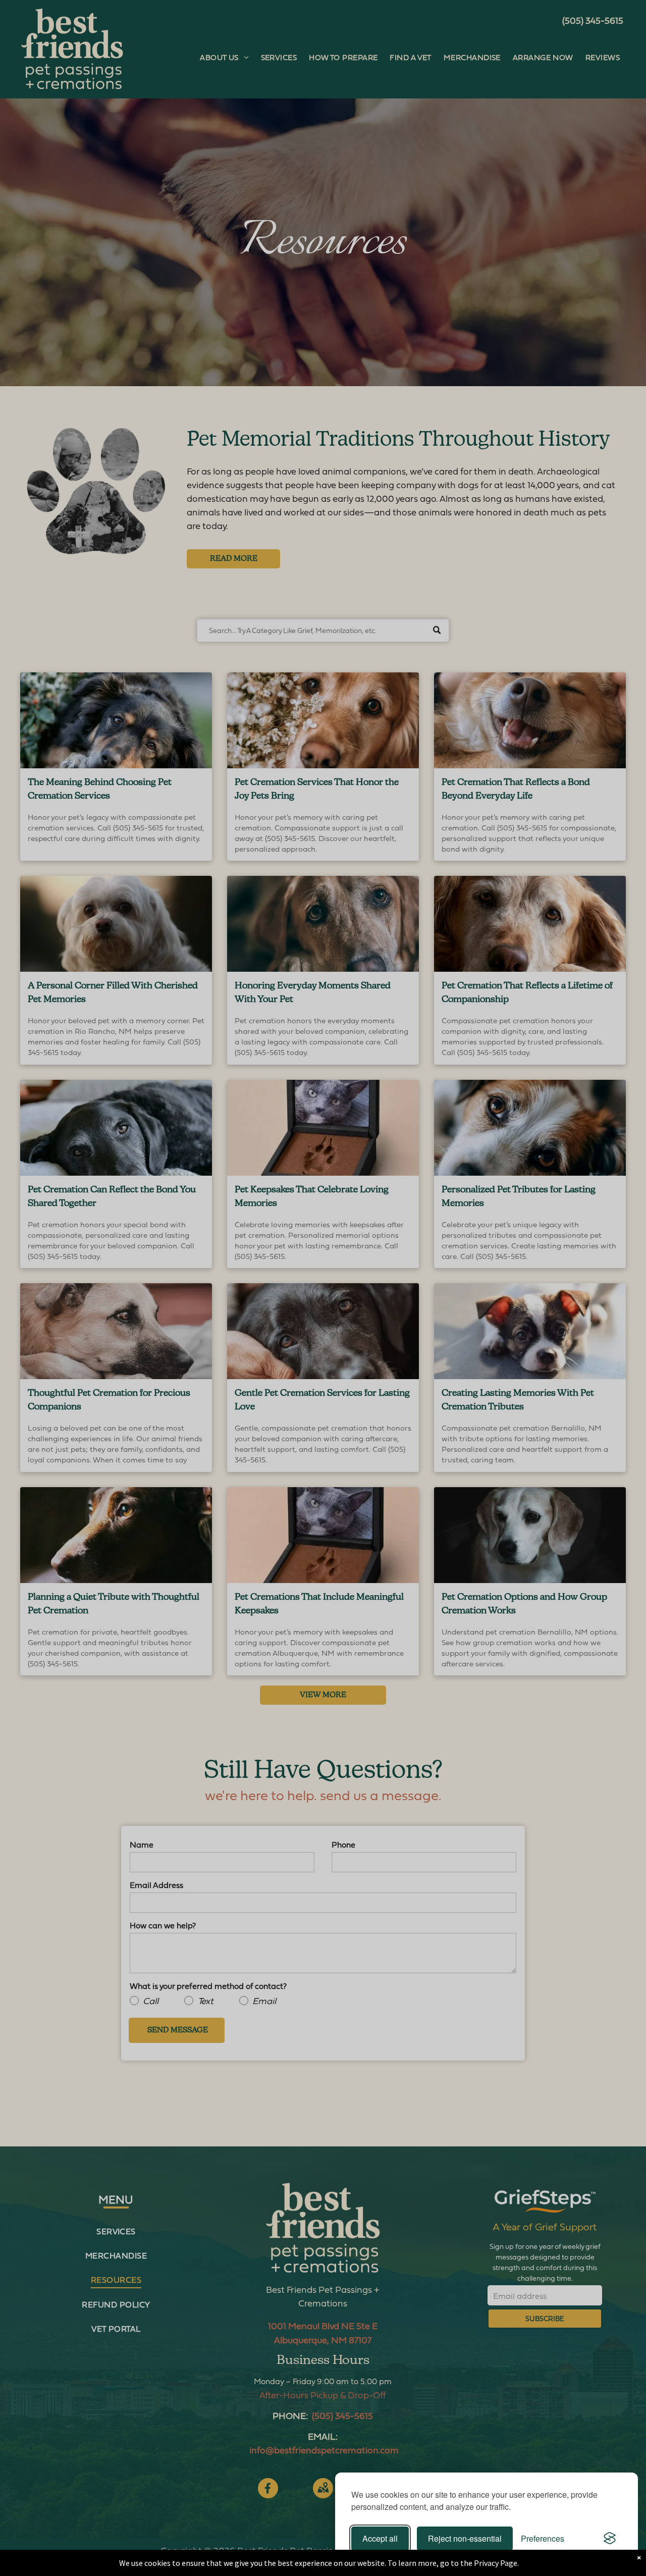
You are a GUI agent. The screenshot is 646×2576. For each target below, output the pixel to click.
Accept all (380, 2538)
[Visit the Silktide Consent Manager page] (610, 2539)
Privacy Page (496, 2563)
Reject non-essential (465, 2538)
